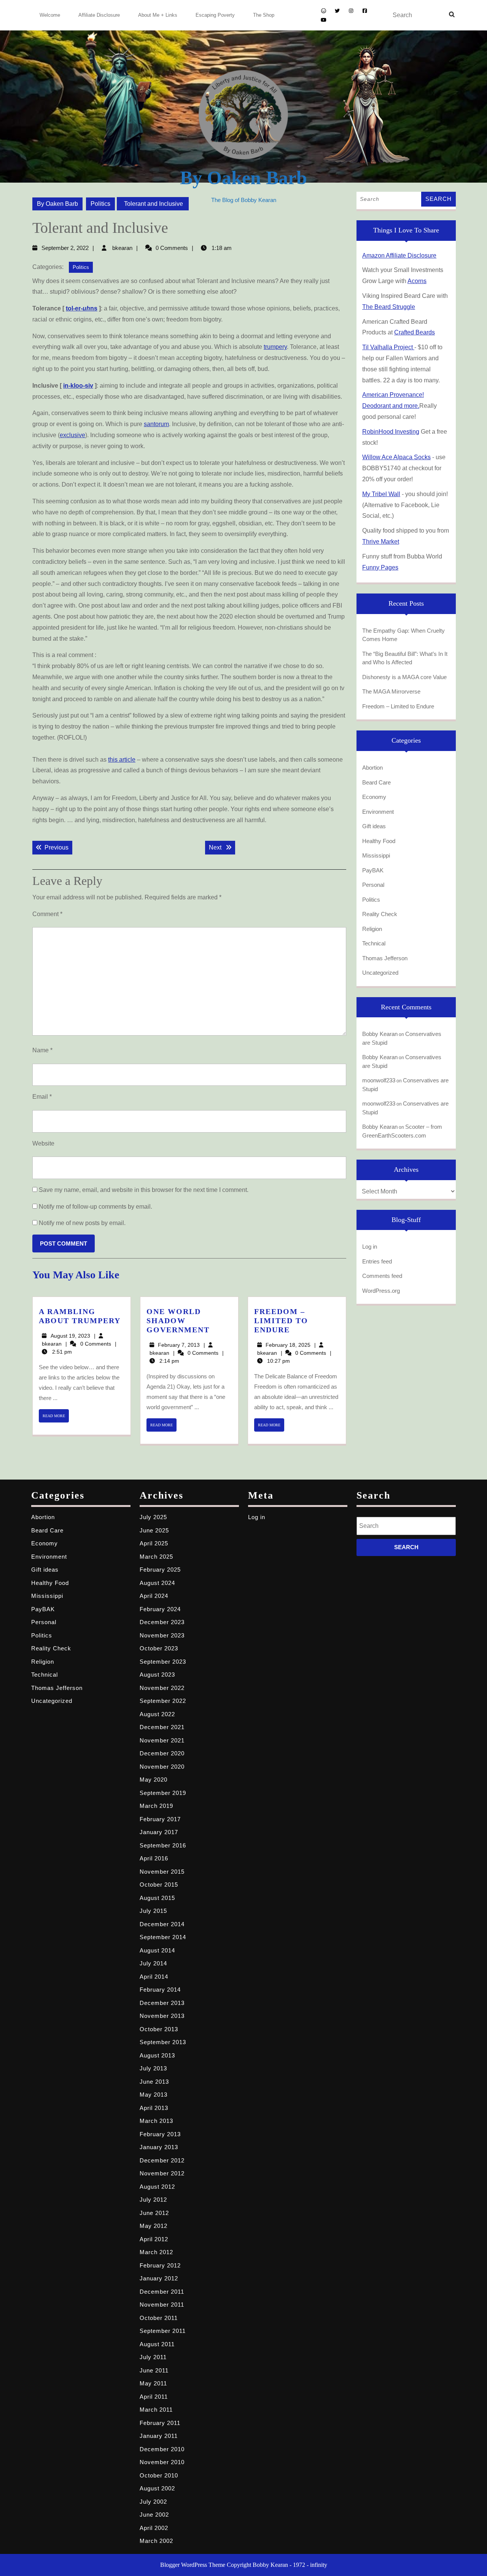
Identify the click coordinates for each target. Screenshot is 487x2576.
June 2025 (154, 1530)
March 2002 (156, 2541)
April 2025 (154, 1543)
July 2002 (153, 2502)
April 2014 (154, 1977)
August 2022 (157, 1714)
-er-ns (82, 308)
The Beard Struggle (389, 307)
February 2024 (160, 1609)
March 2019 (156, 1806)
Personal (373, 885)
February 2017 (160, 1819)
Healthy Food (379, 841)
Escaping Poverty (215, 15)
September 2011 (163, 2331)
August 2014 (157, 1950)
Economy (374, 797)
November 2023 (162, 1635)
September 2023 (163, 1662)
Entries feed (377, 1261)
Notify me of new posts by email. (82, 1223)
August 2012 (157, 2187)
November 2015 (162, 1872)
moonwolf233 (379, 1080)
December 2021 (162, 1727)
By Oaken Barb (243, 178)
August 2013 (157, 2055)
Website (43, 1143)
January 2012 (159, 2278)
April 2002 (154, 2528)
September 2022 (163, 1701)
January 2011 (159, 2436)
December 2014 (162, 1924)
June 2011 (154, 2370)
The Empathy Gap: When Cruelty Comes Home (403, 635)
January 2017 (159, 1832)
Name (42, 1050)
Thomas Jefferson (385, 958)
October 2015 (159, 1885)
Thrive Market (381, 542)
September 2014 (163, 1937)
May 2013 (154, 2095)
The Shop (264, 15)
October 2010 (159, 2475)
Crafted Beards (415, 332)
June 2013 (154, 2082)
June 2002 (154, 2515)
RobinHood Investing (391, 432)
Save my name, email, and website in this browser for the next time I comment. (144, 1190)
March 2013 (156, 2121)
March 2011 (156, 2410)
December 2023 (162, 1622)
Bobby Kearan (380, 1034)
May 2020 (154, 1780)
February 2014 (160, 1990)
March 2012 (156, 2252)
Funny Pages (380, 567)
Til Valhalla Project (388, 347)
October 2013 (159, 2029)
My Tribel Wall (381, 494)
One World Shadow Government (178, 1321)
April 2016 (154, 1858)
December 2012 (162, 2160)
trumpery (275, 347)
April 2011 (154, 2397)
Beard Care (376, 782)
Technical (374, 943)
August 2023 (157, 1675)
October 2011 (159, 2318)
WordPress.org (381, 1291)
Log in (370, 1247)
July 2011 (153, 2357)
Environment (378, 812)
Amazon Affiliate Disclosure (399, 255)
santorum (156, 424)
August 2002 (157, 2488)
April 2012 (154, 2239)
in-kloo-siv (78, 386)
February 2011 (160, 2423)
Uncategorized (380, 973)
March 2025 (156, 1557)
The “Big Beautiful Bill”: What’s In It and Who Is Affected (405, 658)
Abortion (372, 768)
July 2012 (153, 2200)
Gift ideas (374, 826)
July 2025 (153, 1517)
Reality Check (380, 914)
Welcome (50, 15)
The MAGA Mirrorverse (391, 691)
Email (42, 1097)
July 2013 (153, 2068)
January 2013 (159, 2147)
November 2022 (162, 1688)
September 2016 (163, 1845)
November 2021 (162, 1740)
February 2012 (160, 2265)
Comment (47, 914)
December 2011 (162, 2292)
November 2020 (162, 1767)
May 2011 (153, 2383)
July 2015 (153, 1911)
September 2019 (163, 1793)
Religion (372, 929)
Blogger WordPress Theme (193, 2565)
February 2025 (160, 1570)
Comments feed (382, 1276)
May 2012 (154, 2226)
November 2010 (162, 2462)
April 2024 (154, 1596)
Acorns (417, 281)
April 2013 (154, 2108)
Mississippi (376, 855)
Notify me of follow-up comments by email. (95, 1207)
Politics (100, 204)
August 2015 (157, 1898)
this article (122, 760)
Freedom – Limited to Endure (281, 1321)
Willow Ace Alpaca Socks (396, 457)
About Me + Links (158, 15)
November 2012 (162, 2173)
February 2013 (160, 2134)
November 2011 (162, 2305)
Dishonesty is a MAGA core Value (404, 677)
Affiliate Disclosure (99, 15)
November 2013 (162, 2016)
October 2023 (159, 1648)
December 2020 (162, 1753)
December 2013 (162, 2003)
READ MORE (56, 1418)
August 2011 (157, 2344)
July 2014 (153, 1963)
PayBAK (373, 870)
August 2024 (157, 1583)
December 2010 (162, 2449)
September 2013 (163, 2042)
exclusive (72, 435)
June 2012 (154, 2213)
